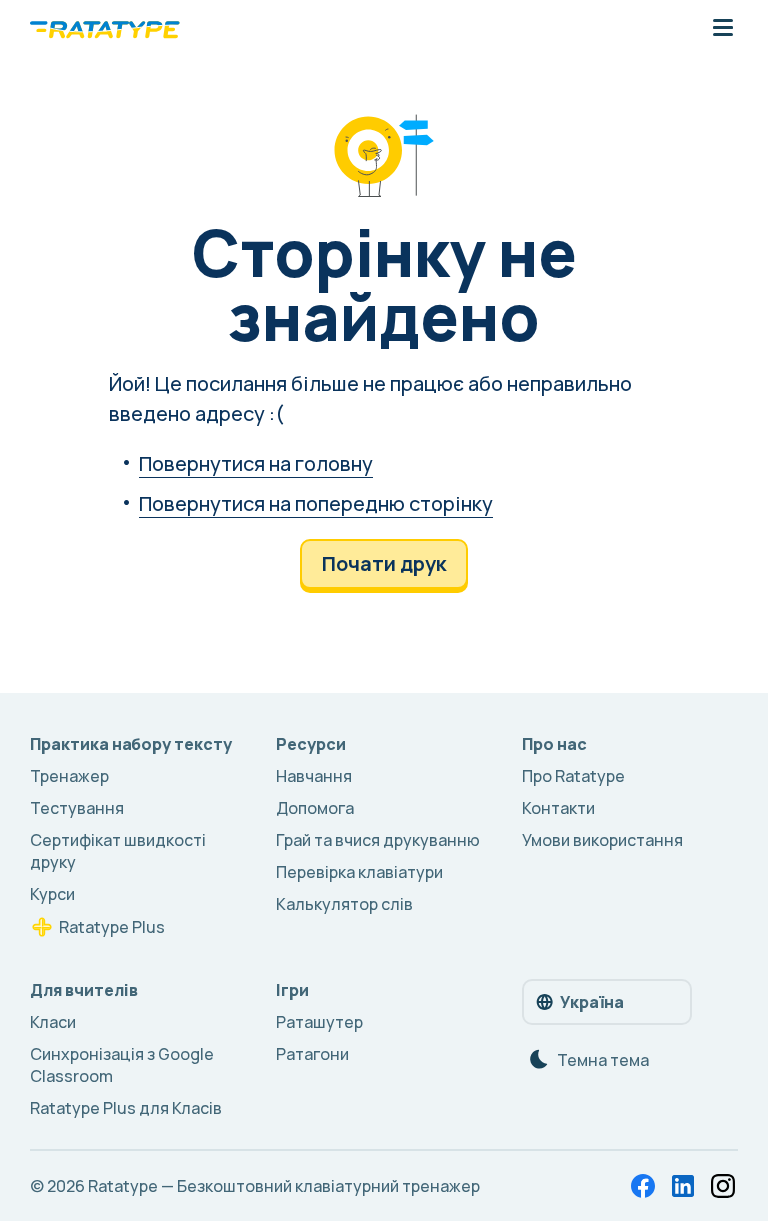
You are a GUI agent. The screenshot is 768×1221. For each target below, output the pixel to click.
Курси (52, 894)
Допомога (315, 808)
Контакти (558, 808)
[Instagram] (723, 1186)
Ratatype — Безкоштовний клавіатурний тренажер (284, 1186)
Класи (53, 1022)
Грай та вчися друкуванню (378, 840)
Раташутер (319, 1022)
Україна (592, 1002)
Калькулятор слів (344, 904)
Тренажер (69, 776)
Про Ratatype (573, 776)
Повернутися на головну (256, 463)
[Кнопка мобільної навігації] (723, 29)
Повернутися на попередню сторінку (316, 503)
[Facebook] (643, 1186)
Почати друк (384, 563)
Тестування (77, 808)
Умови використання (602, 840)
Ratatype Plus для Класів (126, 1108)
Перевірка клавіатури (359, 872)
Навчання (314, 776)
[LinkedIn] (683, 1186)
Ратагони (312, 1054)
